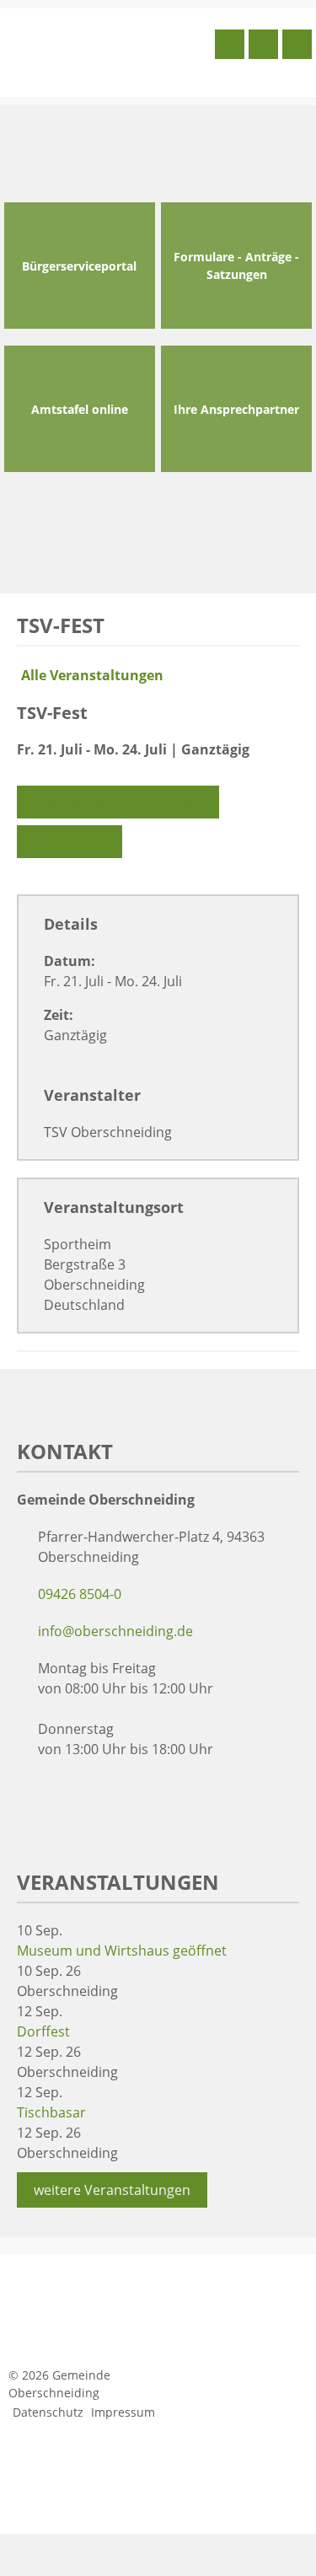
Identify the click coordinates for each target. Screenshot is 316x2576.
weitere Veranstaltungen (112, 2190)
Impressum (123, 2412)
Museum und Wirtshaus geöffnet (122, 1951)
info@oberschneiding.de (115, 1631)
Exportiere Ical (72, 842)
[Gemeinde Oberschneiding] (107, 51)
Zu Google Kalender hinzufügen (120, 802)
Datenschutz (48, 2412)
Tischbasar (51, 2112)
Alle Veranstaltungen (92, 675)
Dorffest (43, 2031)
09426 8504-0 (80, 1594)
